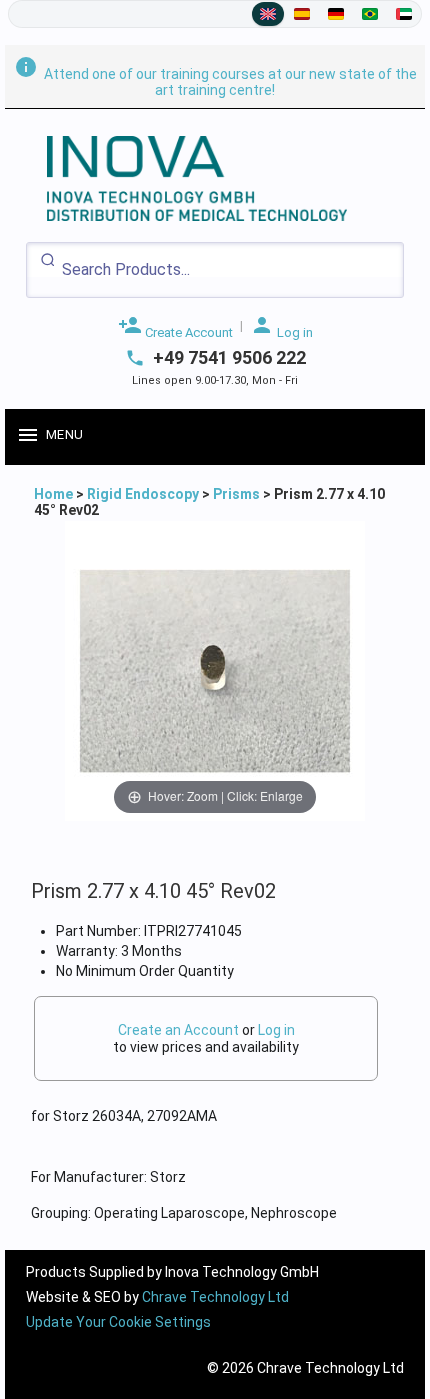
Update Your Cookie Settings (118, 1322)
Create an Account (178, 1030)
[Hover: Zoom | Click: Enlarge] (215, 670)
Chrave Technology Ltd (215, 1297)
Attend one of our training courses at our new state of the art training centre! (215, 82)
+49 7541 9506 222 (229, 358)
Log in (281, 326)
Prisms (236, 494)
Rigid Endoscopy (143, 494)
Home (55, 494)
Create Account (175, 326)
